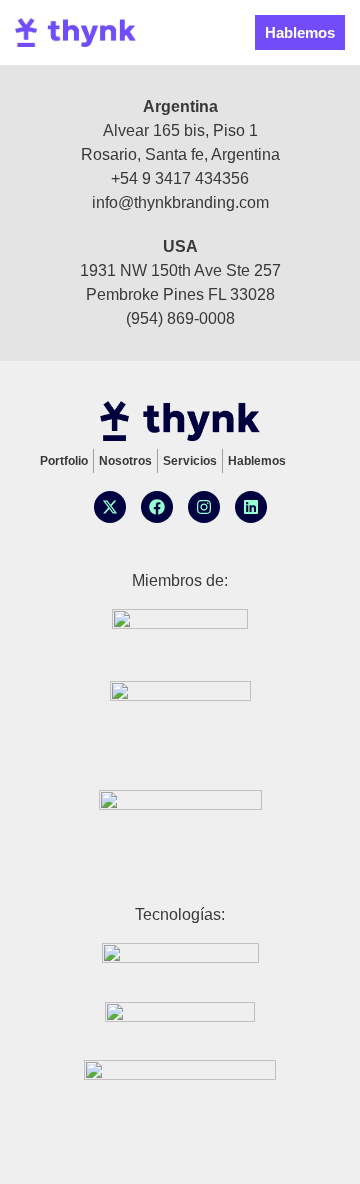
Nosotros (125, 461)
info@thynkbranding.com (180, 202)
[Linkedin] (251, 507)
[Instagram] (204, 507)
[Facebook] (157, 507)
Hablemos (257, 461)
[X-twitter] (110, 507)
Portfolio (64, 461)
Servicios (190, 461)
